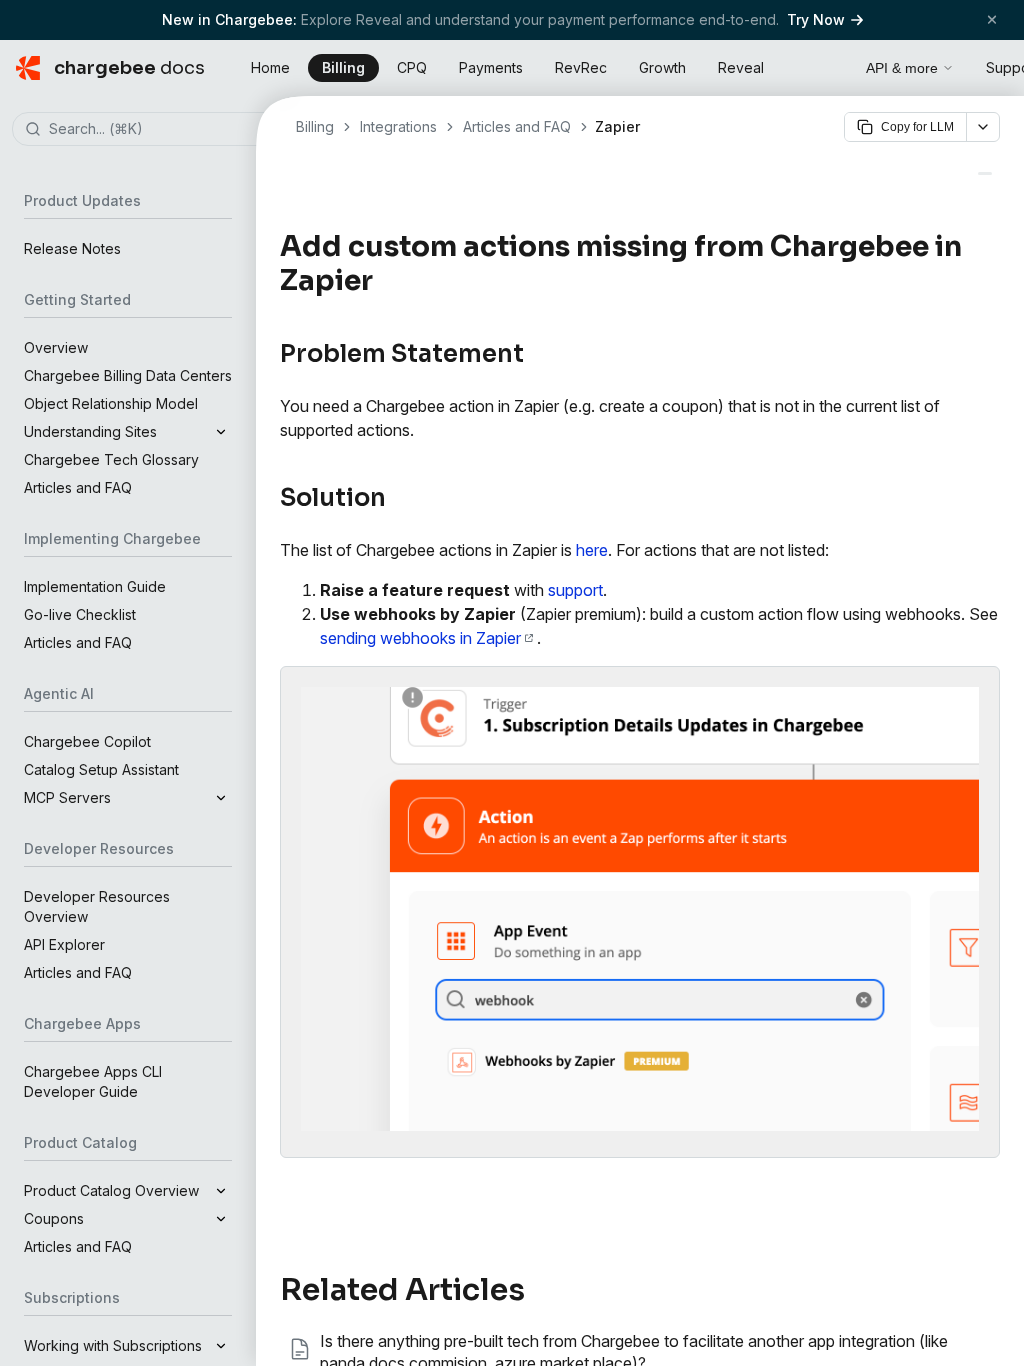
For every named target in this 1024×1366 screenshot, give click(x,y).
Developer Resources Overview (97, 906)
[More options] (983, 127)
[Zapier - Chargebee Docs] (985, 173)
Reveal (741, 67)
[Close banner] (992, 19)
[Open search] (828, 65)
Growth (662, 67)
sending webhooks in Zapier (420, 638)
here (592, 550)
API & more (902, 68)
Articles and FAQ (78, 487)
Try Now (816, 19)
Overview (56, 347)
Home (270, 67)
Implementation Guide (95, 586)
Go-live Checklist (80, 614)
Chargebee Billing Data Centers (128, 375)
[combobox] (158, 130)
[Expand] (221, 432)
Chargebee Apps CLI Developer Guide (93, 1081)
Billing (343, 67)
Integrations (398, 126)
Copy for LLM (917, 127)
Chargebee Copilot (87, 741)
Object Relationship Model (111, 403)
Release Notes (72, 248)
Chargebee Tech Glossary (111, 459)
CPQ (412, 67)
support (575, 590)
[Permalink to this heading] (384, 281)
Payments (491, 67)
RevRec (581, 67)
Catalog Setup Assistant (101, 769)
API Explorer (64, 944)
